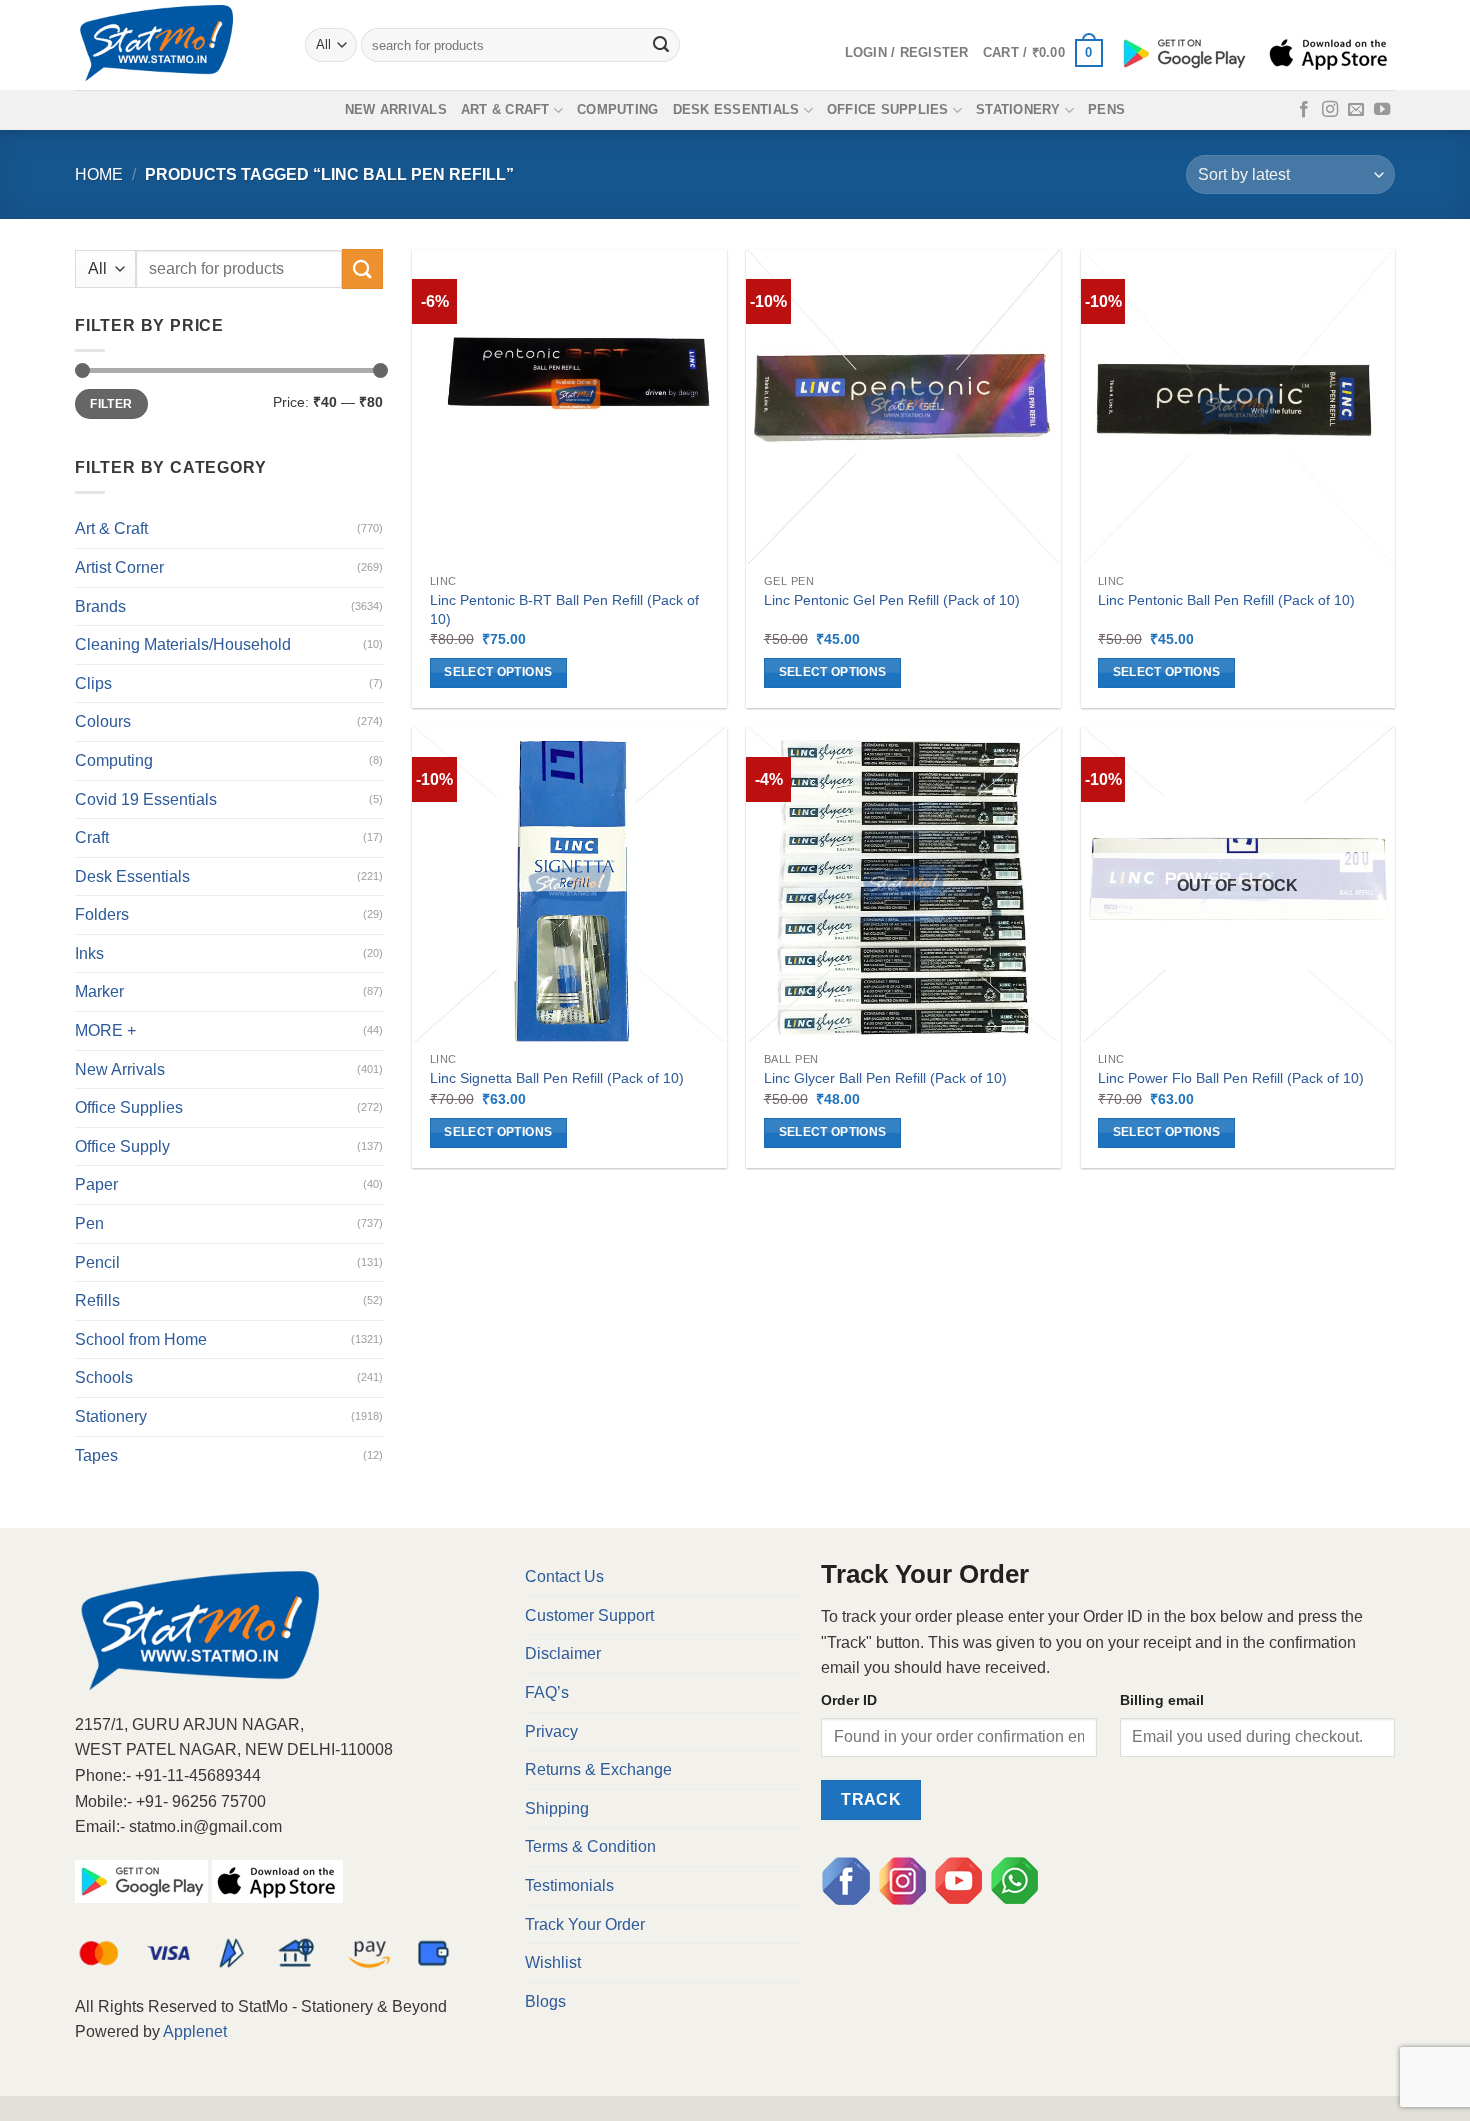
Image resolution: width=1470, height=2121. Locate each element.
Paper (96, 1184)
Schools (104, 1377)
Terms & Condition (590, 1846)
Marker (99, 991)
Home (99, 174)
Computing (617, 109)
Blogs (545, 2001)
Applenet (195, 2031)
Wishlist (553, 1962)
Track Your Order (585, 1924)
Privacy (551, 1731)
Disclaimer (563, 1653)
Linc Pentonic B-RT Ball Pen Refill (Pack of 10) (564, 609)
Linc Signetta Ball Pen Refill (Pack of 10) (557, 1078)
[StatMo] (175, 45)
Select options (498, 672)
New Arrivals (396, 109)
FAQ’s (547, 1692)
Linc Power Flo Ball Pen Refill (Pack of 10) (1231, 1078)
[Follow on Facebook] (1304, 110)
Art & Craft (505, 109)
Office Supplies (888, 109)
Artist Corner (119, 567)
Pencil (97, 1262)
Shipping (557, 1808)
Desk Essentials (736, 109)
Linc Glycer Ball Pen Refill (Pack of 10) (885, 1078)
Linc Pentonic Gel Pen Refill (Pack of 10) (892, 600)
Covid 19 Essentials (146, 799)
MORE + (105, 1030)
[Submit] (662, 45)
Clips (93, 683)
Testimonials (569, 1885)
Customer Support (589, 1615)
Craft (92, 837)
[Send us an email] (1356, 110)
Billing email (1162, 1700)
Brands (100, 606)
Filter (111, 404)
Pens (1106, 109)
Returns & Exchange (598, 1769)
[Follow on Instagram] (1330, 110)
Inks (89, 953)
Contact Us (564, 1576)
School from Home (141, 1339)
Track (871, 1799)
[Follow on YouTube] (1382, 110)
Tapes (96, 1455)
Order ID (849, 1700)
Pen (89, 1223)
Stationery (1018, 109)
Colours (103, 721)
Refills (97, 1300)
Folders (102, 914)
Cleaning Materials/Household (183, 644)
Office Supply (122, 1146)
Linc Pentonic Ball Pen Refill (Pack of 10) (1226, 600)
